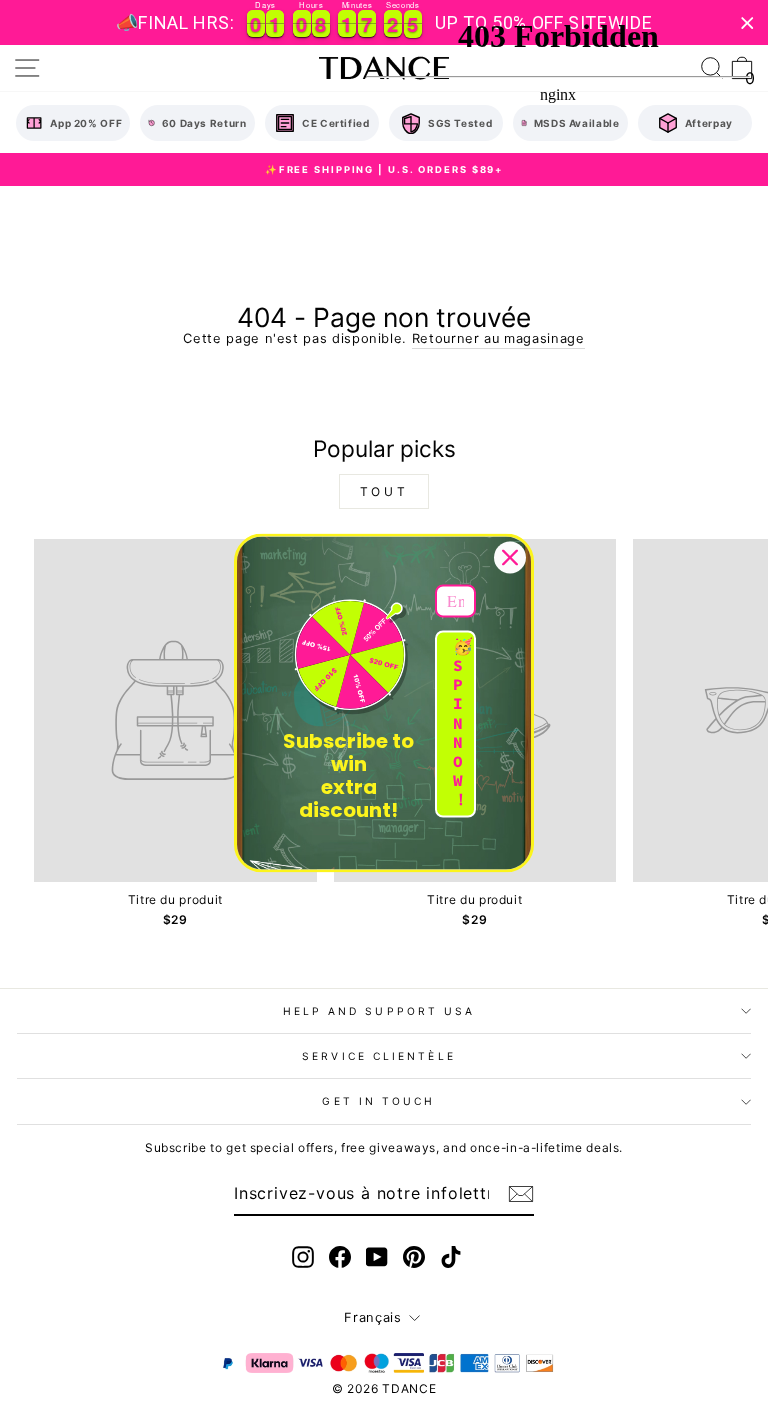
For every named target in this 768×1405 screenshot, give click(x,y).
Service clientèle (379, 1056)
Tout (384, 491)
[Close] (510, 557)
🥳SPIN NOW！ (463, 723)
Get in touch (378, 1101)
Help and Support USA (379, 1011)
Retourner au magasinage (498, 338)
